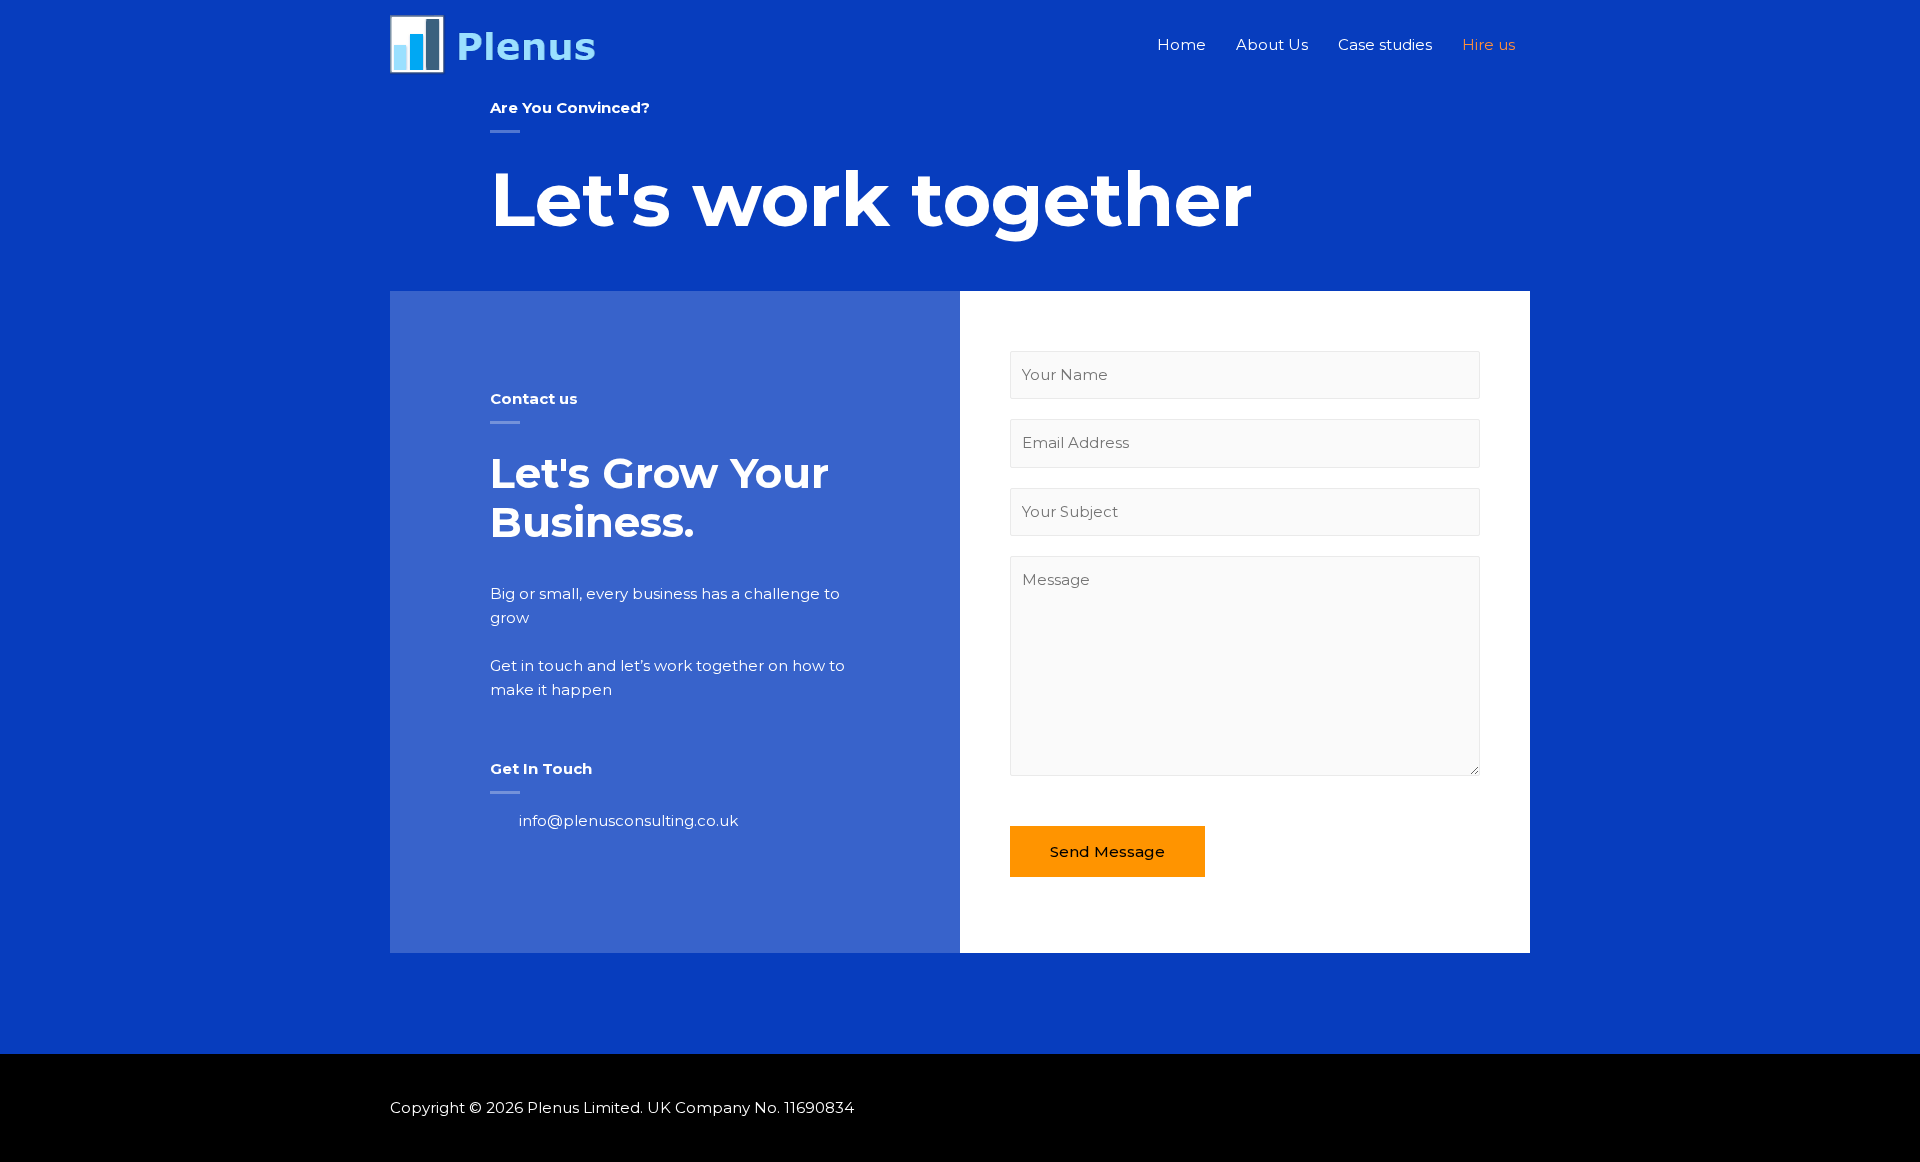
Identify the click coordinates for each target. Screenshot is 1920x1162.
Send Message (1107, 851)
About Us (1272, 44)
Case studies (1385, 44)
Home (1181, 44)
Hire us (1488, 44)
